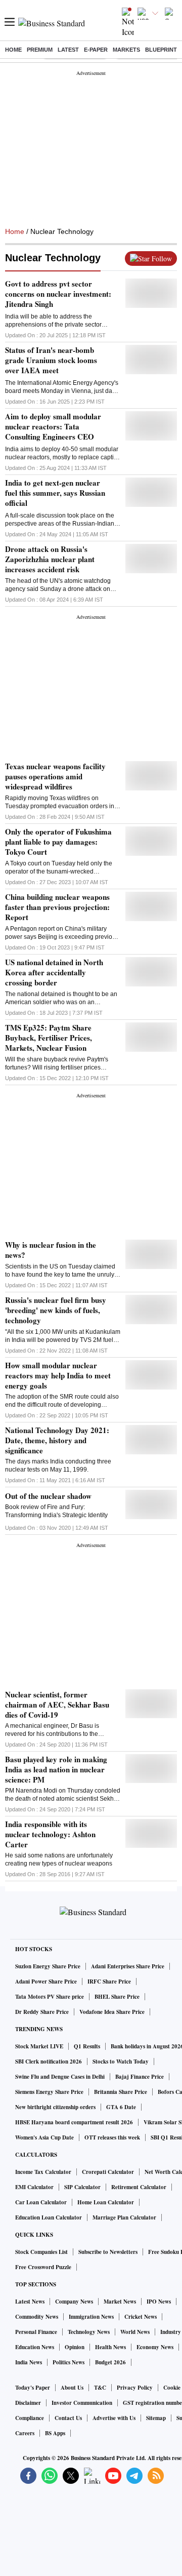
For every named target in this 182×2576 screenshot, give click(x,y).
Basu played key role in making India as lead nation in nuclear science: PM (56, 1769)
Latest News (30, 2302)
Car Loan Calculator (41, 2202)
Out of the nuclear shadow (48, 1496)
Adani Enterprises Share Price (128, 1966)
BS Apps (55, 2433)
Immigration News (91, 2317)
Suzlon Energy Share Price (48, 1966)
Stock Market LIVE (39, 2046)
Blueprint (161, 50)
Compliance (30, 2418)
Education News (35, 2347)
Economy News (155, 2347)
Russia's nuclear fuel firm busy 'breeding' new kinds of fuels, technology (56, 1310)
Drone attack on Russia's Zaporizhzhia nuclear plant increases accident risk (50, 559)
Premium (40, 50)
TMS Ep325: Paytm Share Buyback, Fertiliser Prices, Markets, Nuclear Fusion (49, 1038)
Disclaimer (28, 2403)
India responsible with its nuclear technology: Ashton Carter (50, 1834)
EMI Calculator (34, 2187)
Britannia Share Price (121, 2092)
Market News (120, 2302)
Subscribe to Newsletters (108, 2252)
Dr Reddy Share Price (42, 2012)
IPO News (159, 2302)
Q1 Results (87, 2046)
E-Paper (96, 50)
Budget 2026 (110, 2362)
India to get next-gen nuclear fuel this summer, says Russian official (55, 493)
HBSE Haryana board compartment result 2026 (74, 2122)
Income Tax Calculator (43, 2172)
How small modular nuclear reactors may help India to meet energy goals (58, 1375)
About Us (72, 2388)
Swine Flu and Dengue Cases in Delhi (60, 2077)
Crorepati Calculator (108, 2172)
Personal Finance (36, 2332)
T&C (100, 2388)
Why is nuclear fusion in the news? (51, 1250)
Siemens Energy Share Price (49, 2092)
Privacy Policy (135, 2388)
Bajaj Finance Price (140, 2077)
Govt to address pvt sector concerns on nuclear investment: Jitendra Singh (58, 294)
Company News (74, 2302)
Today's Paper (33, 2388)
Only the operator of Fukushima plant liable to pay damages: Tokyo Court (58, 842)
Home (13, 50)
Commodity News (37, 2317)
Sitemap (156, 2418)
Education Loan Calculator (49, 2217)
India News (29, 2362)
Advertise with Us (114, 2418)
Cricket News (141, 2317)
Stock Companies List (41, 2252)
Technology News (89, 2332)
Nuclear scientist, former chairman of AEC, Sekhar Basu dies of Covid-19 (57, 1705)
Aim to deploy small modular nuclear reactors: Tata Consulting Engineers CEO (53, 426)
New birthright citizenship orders (55, 2107)
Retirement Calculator (139, 2187)
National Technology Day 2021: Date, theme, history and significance (57, 1440)
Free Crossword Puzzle (43, 2267)
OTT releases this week (112, 2137)
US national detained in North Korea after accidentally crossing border (54, 972)
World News (135, 2332)
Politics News (69, 2362)
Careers (25, 2433)
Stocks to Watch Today (121, 2062)
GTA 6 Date (121, 2107)
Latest (68, 50)
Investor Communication (82, 2403)
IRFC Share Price (109, 1981)
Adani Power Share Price (46, 1981)
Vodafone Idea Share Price (112, 2012)
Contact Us (68, 2418)
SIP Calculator (82, 2187)
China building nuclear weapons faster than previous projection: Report (57, 907)
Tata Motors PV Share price (50, 1997)
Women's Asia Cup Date (44, 2137)
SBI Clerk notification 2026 (49, 2062)
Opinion (75, 2347)
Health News (110, 2347)
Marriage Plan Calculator (124, 2217)
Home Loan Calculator (106, 2202)
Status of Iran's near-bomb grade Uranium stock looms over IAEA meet (51, 360)
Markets (126, 50)
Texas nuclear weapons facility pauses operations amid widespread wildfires (55, 776)
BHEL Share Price (117, 1997)
